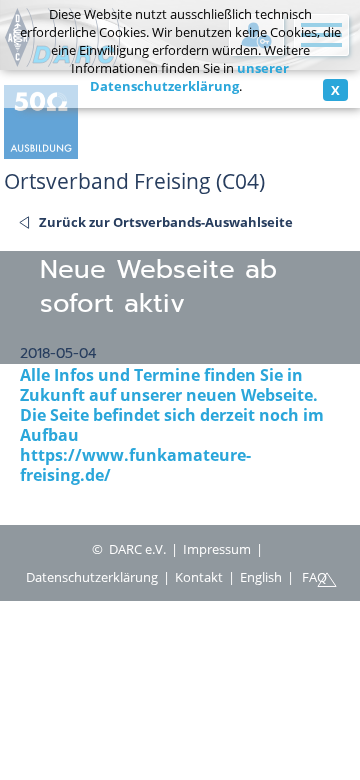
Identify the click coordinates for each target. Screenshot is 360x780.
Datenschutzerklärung (92, 577)
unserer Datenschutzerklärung (190, 77)
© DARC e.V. (129, 549)
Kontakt (199, 577)
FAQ (314, 577)
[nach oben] (327, 578)
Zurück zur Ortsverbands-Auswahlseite (166, 222)
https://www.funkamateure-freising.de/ (135, 465)
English (261, 577)
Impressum (217, 549)
